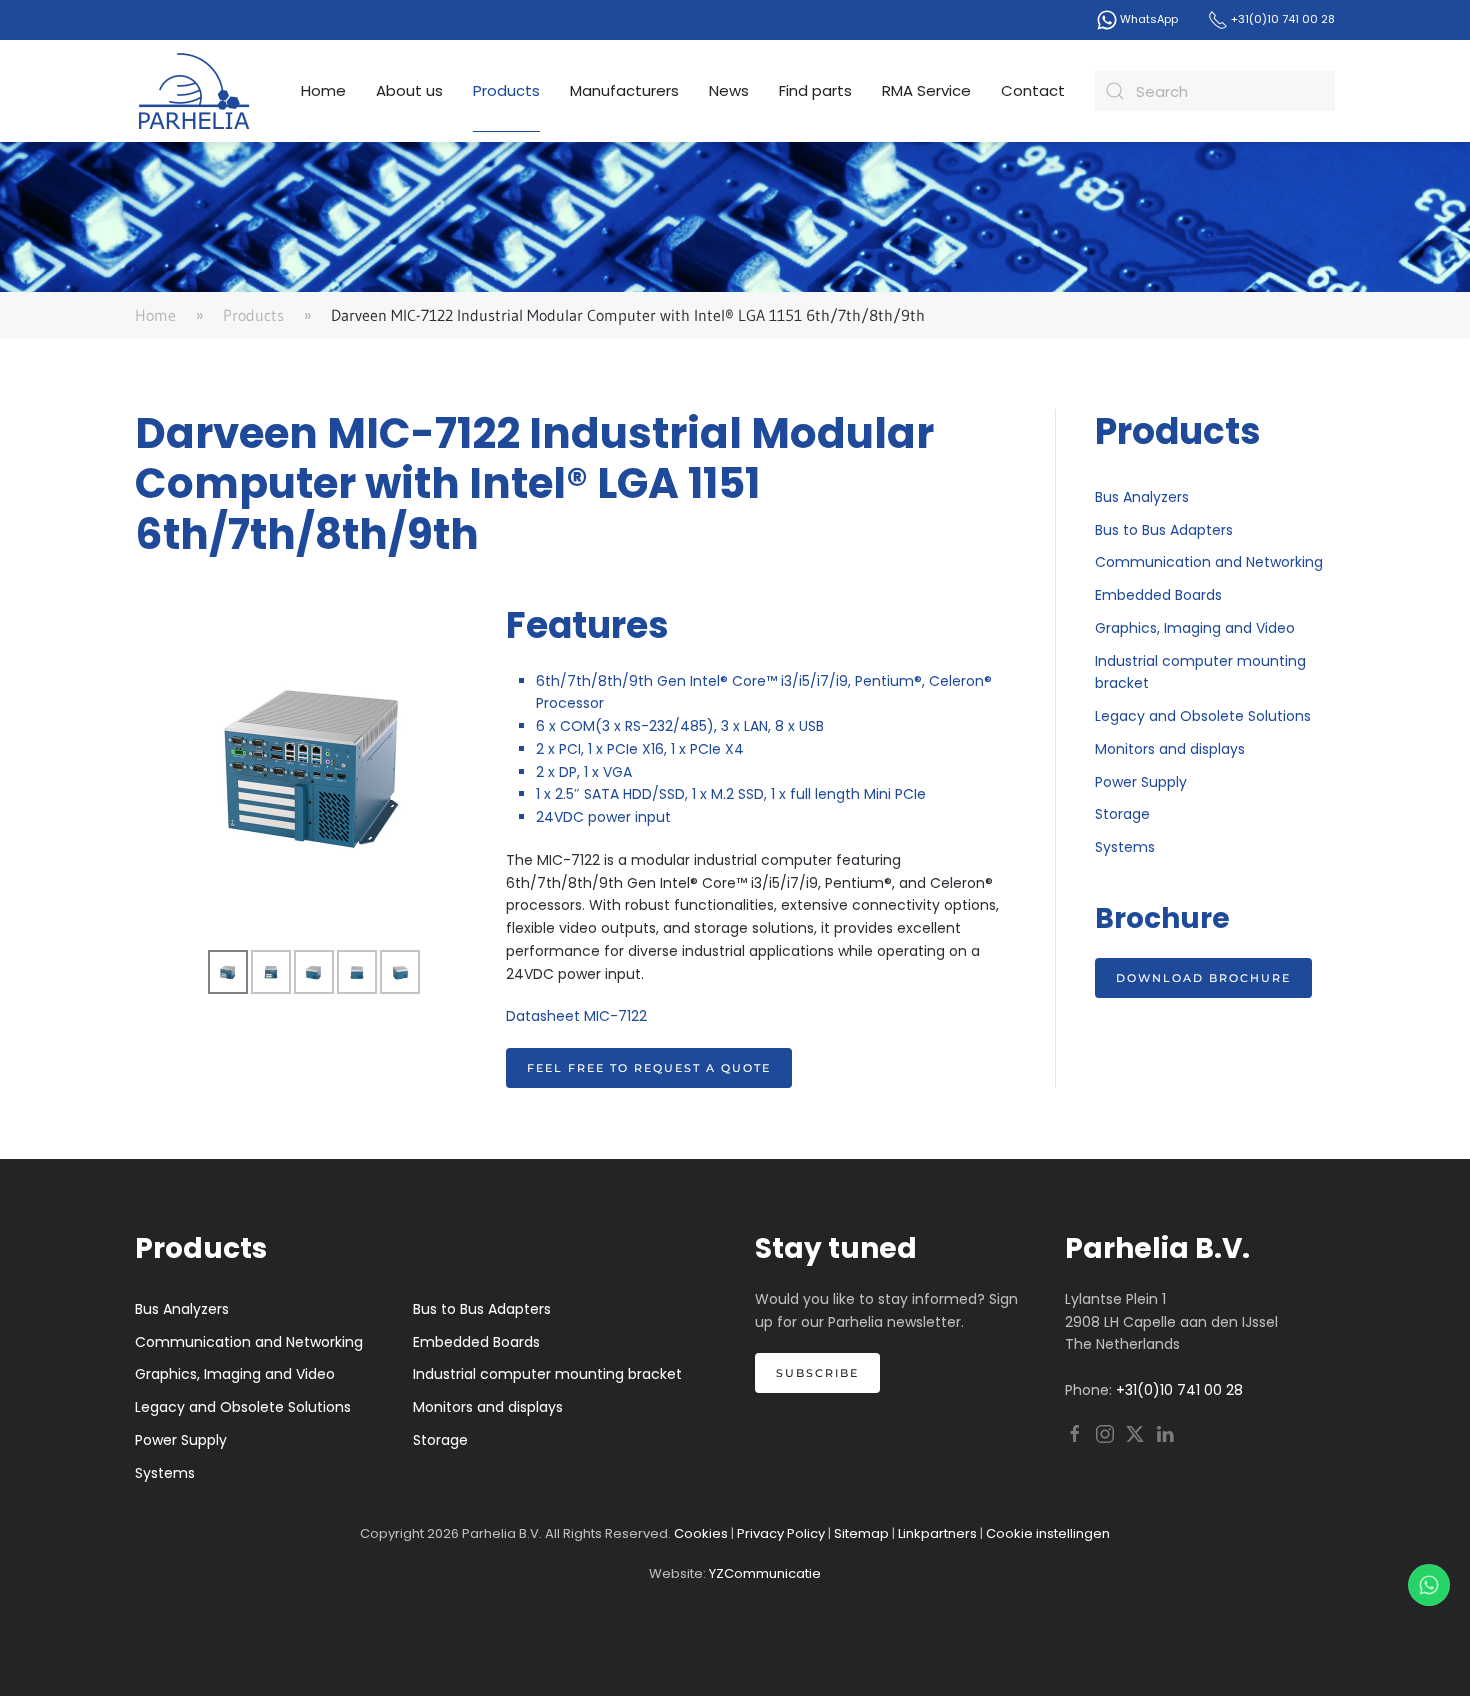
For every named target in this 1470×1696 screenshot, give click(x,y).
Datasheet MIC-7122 (576, 1016)
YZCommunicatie (765, 1573)
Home (323, 90)
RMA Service (926, 90)
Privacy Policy (781, 1533)
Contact (1033, 90)
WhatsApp (1147, 19)
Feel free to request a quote (649, 1068)
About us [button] (409, 90)
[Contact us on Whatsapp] (1429, 1585)
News (729, 90)
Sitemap (861, 1533)
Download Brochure (1203, 978)
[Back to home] (195, 91)
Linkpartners (937, 1533)
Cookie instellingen (1048, 1533)
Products (506, 90)
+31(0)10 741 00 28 (1281, 19)
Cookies (701, 1533)
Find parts (815, 90)
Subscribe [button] (817, 1373)
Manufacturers (624, 90)
